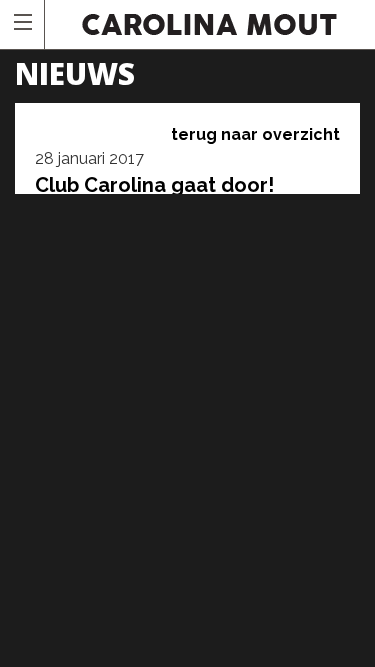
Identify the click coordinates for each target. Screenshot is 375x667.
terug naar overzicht (255, 134)
